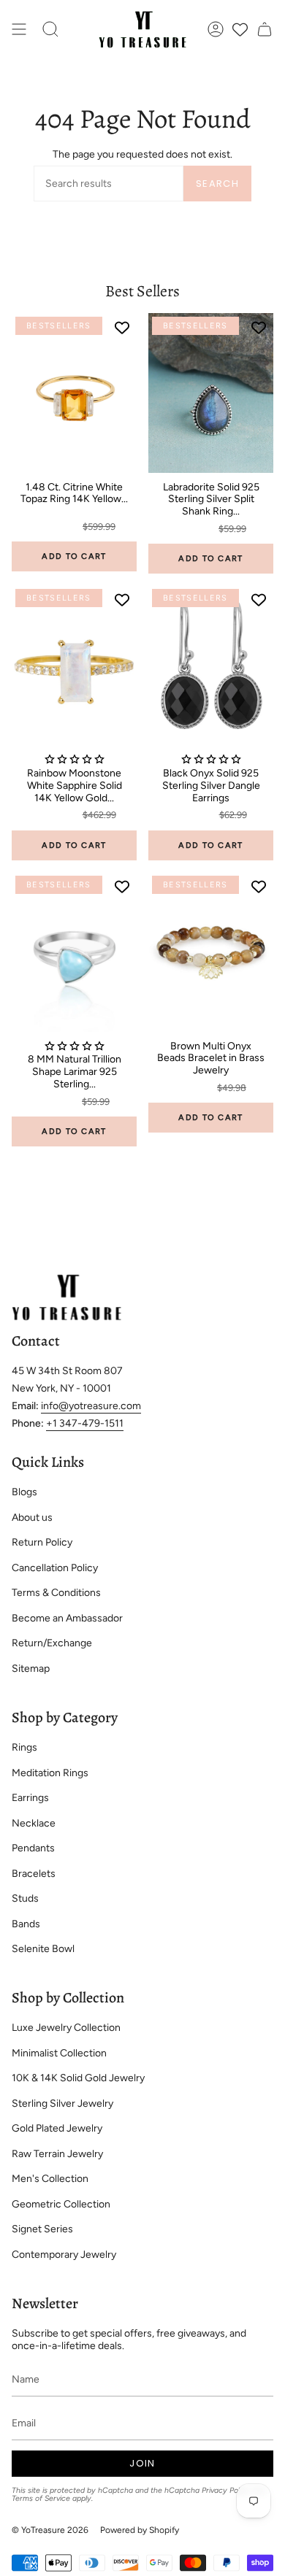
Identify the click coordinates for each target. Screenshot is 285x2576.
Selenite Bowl (43, 1949)
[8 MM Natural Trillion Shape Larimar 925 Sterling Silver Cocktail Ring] (74, 952)
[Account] (216, 30)
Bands (26, 1924)
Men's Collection (50, 2179)
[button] (50, 30)
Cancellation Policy (55, 1568)
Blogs (24, 1492)
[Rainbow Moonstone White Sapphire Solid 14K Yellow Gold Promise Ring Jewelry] (74, 665)
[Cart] (265, 30)
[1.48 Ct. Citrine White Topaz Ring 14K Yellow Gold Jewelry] (74, 393)
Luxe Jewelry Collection (66, 2028)
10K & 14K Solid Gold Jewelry (78, 2078)
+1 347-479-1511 (85, 1423)
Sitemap (31, 1669)
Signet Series (42, 2229)
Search (217, 184)
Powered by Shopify (140, 2530)
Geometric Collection (61, 2204)
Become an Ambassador (67, 1618)
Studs (25, 1898)
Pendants (33, 1848)
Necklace (34, 1823)
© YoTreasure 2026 (50, 2530)
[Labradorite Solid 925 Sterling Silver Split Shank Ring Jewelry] (211, 393)
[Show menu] (19, 30)
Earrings (30, 1798)
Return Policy (42, 1542)
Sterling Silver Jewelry (62, 2103)
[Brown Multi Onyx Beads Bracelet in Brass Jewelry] (211, 952)
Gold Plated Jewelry (57, 2128)
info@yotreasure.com (91, 1406)
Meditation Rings (50, 1773)
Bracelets (34, 1874)
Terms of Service (41, 2498)
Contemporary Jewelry (64, 2255)
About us (32, 1518)
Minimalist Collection (59, 2053)
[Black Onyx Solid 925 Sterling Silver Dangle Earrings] (211, 665)
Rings (24, 1747)
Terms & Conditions (56, 1593)
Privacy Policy (226, 2490)
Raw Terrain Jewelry (57, 2154)
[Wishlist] (240, 30)
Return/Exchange (52, 1643)
